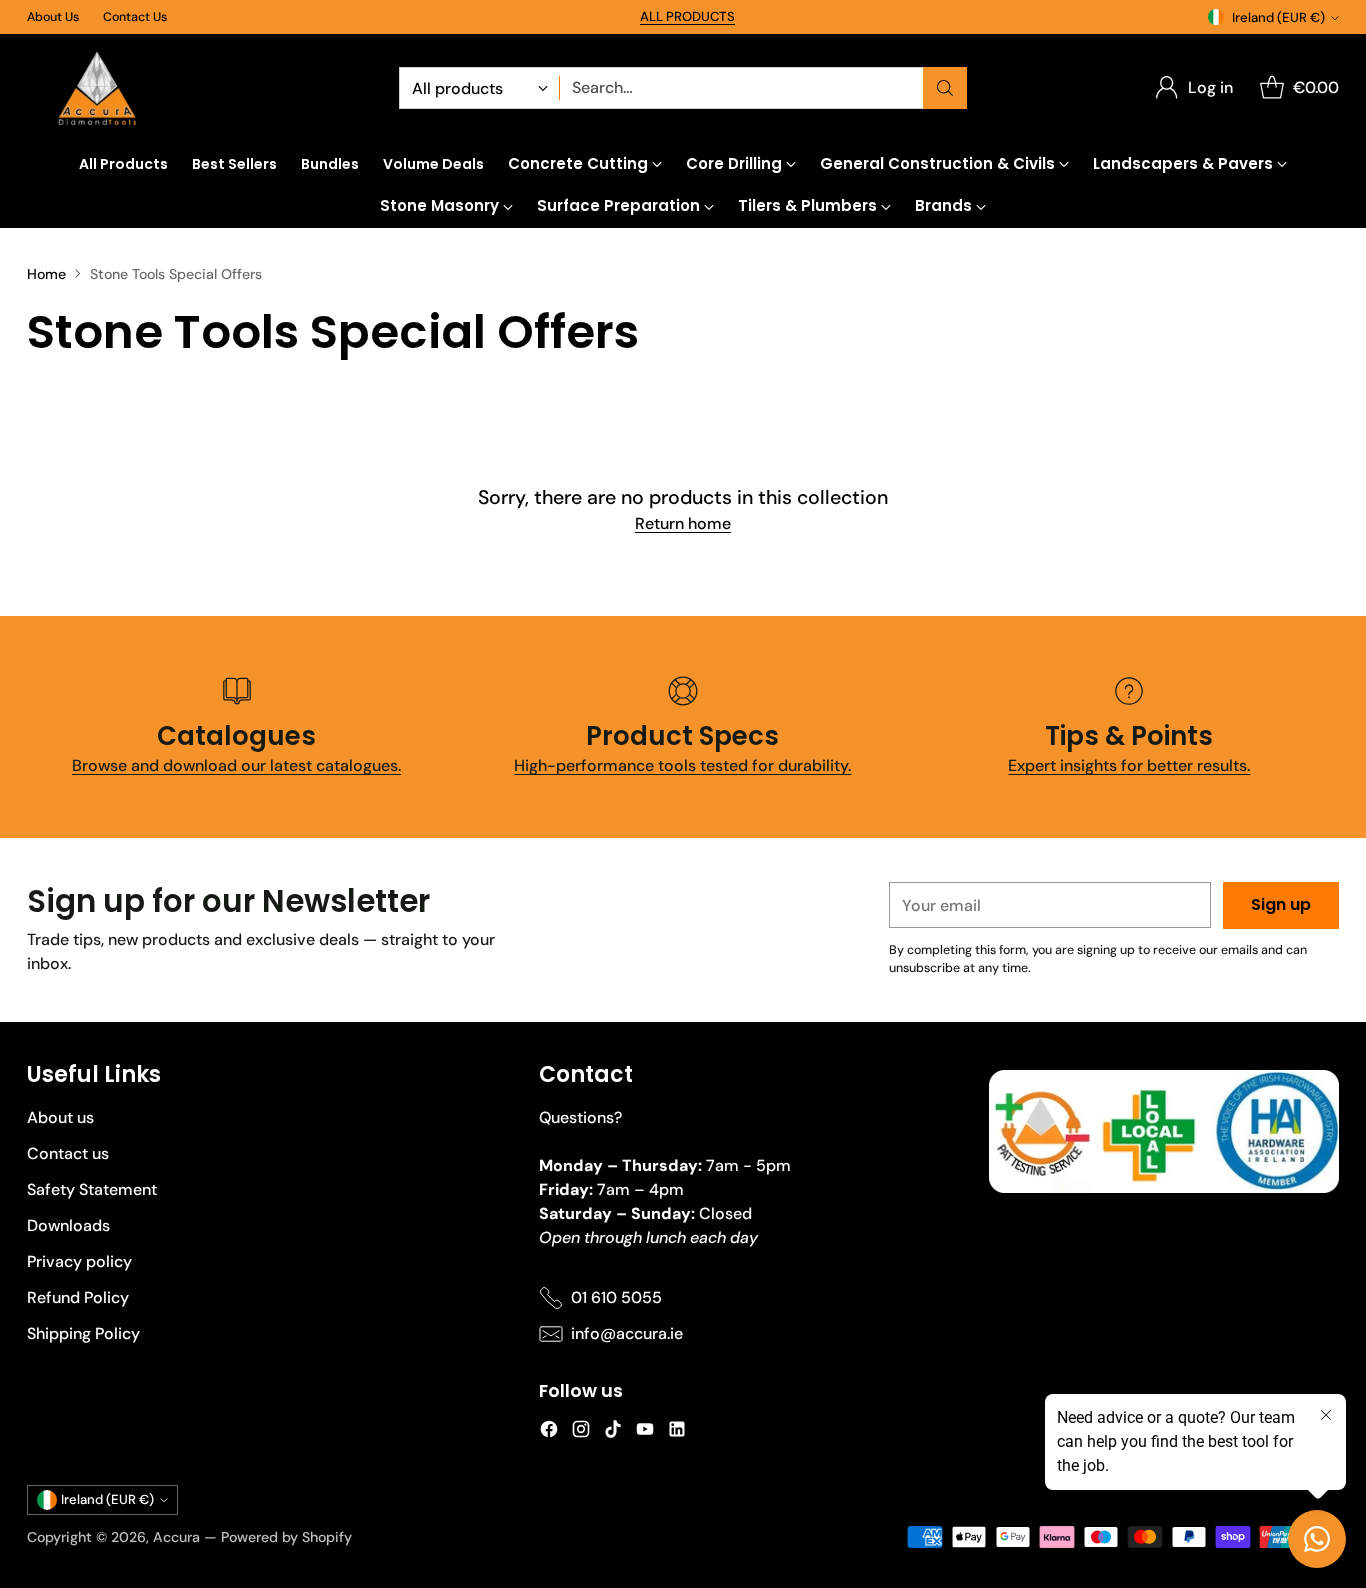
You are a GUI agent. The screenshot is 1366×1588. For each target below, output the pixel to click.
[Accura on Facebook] (549, 1432)
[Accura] (97, 88)
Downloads (68, 1225)
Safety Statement (92, 1189)
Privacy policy (79, 1261)
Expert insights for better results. (1129, 765)
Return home (683, 523)
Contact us (68, 1153)
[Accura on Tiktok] (613, 1432)
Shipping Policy (83, 1333)
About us (60, 1117)
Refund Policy (78, 1297)
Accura (176, 1537)
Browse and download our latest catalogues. (236, 765)
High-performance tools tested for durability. (682, 765)
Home (46, 274)
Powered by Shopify (286, 1537)
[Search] (945, 88)
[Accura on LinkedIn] (677, 1432)
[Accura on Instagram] (581, 1432)
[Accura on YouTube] (645, 1432)
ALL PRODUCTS (687, 16)
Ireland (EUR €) (1278, 17)
